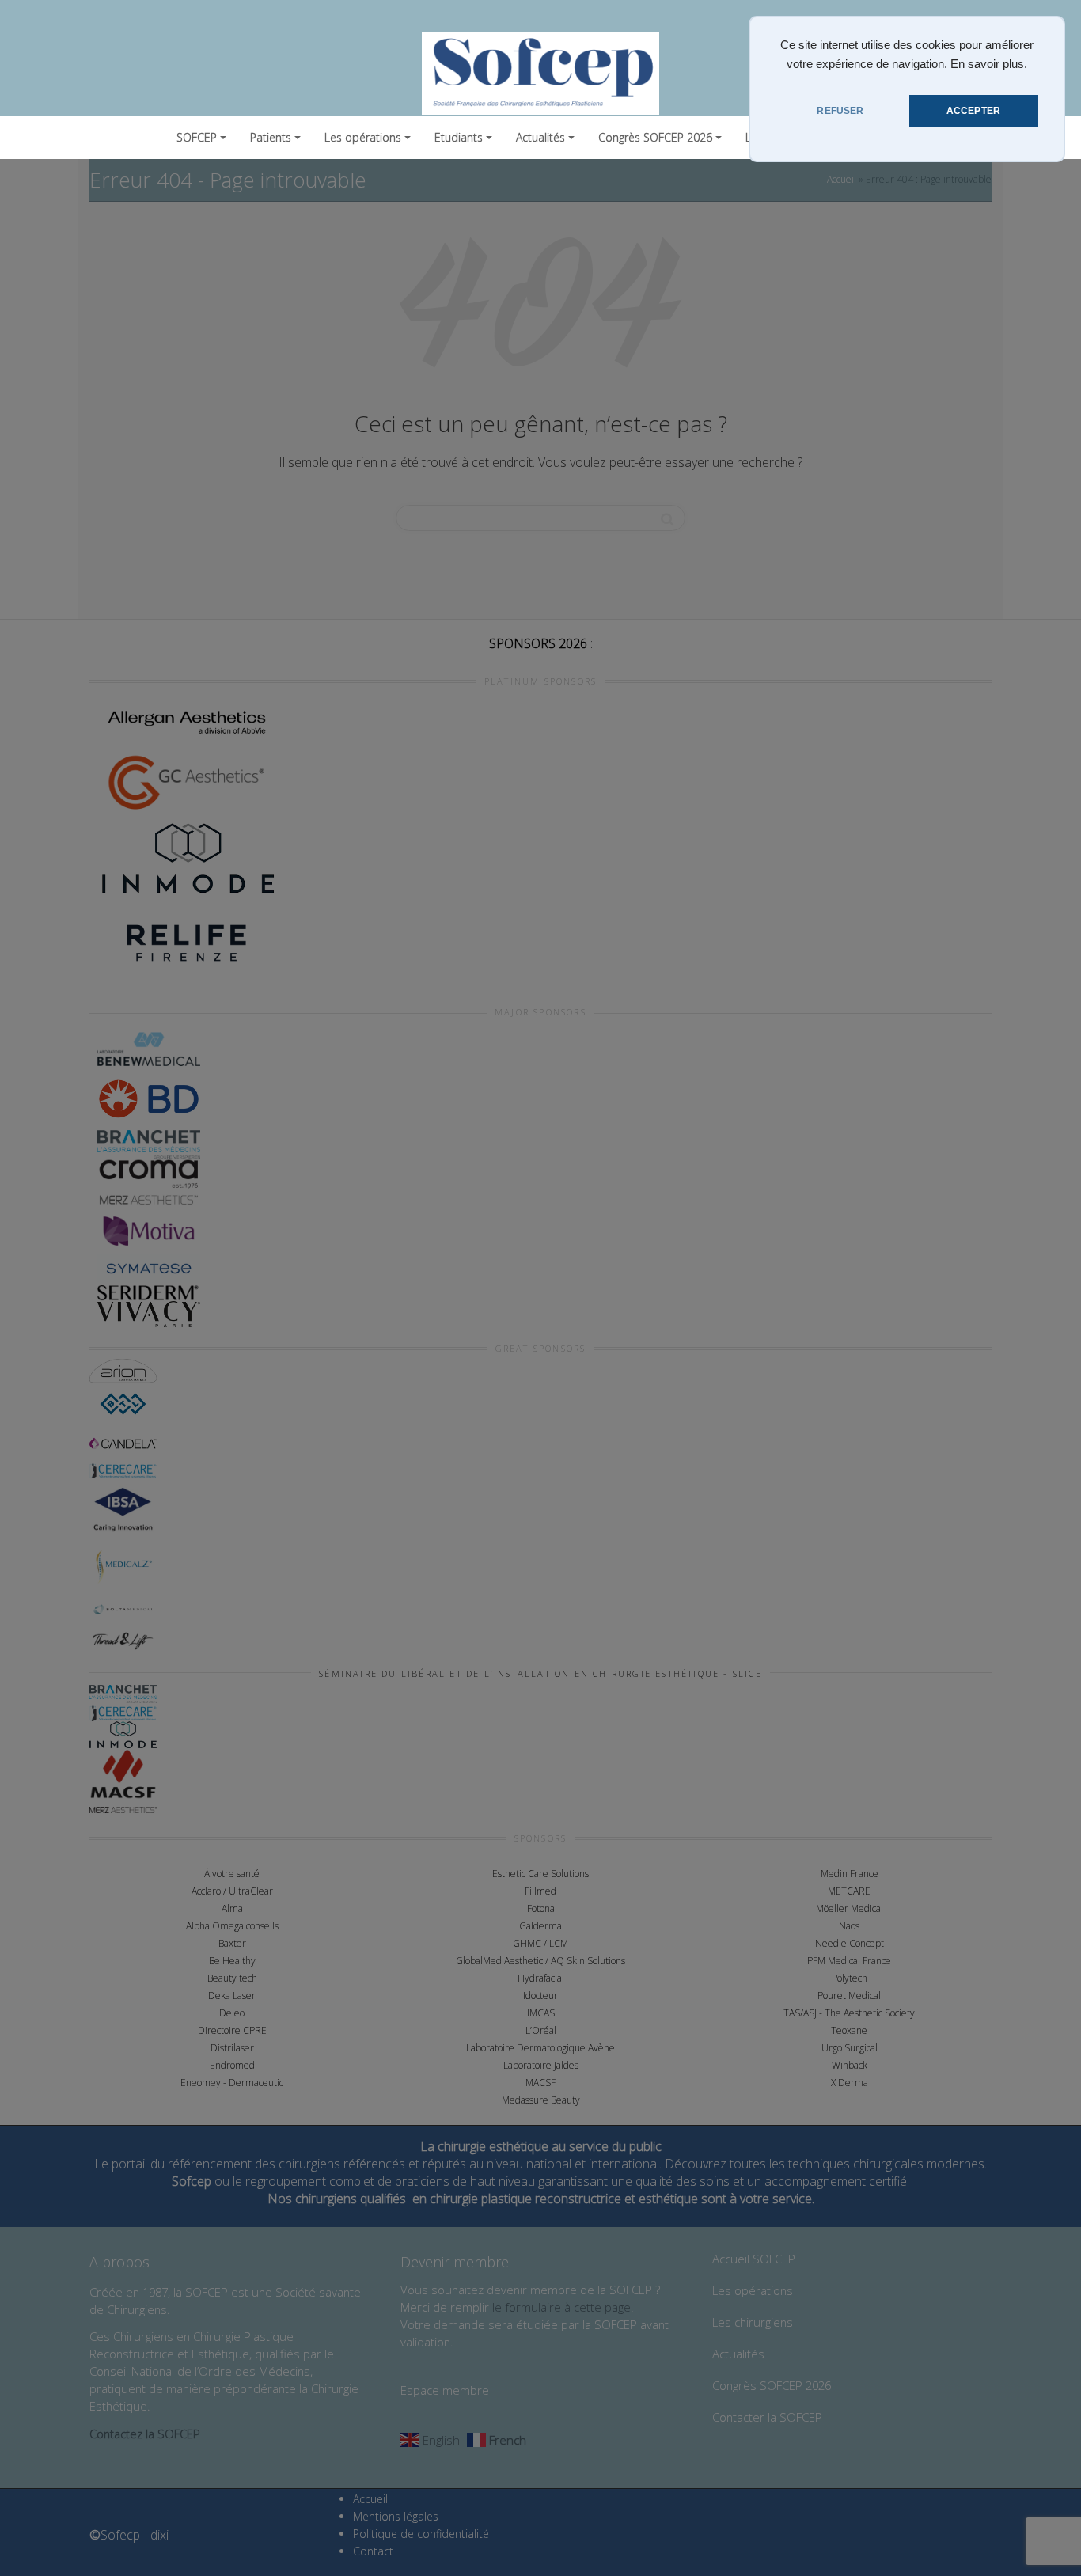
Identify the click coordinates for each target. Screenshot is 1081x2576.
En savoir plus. (989, 64)
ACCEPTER (973, 111)
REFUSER (840, 111)
